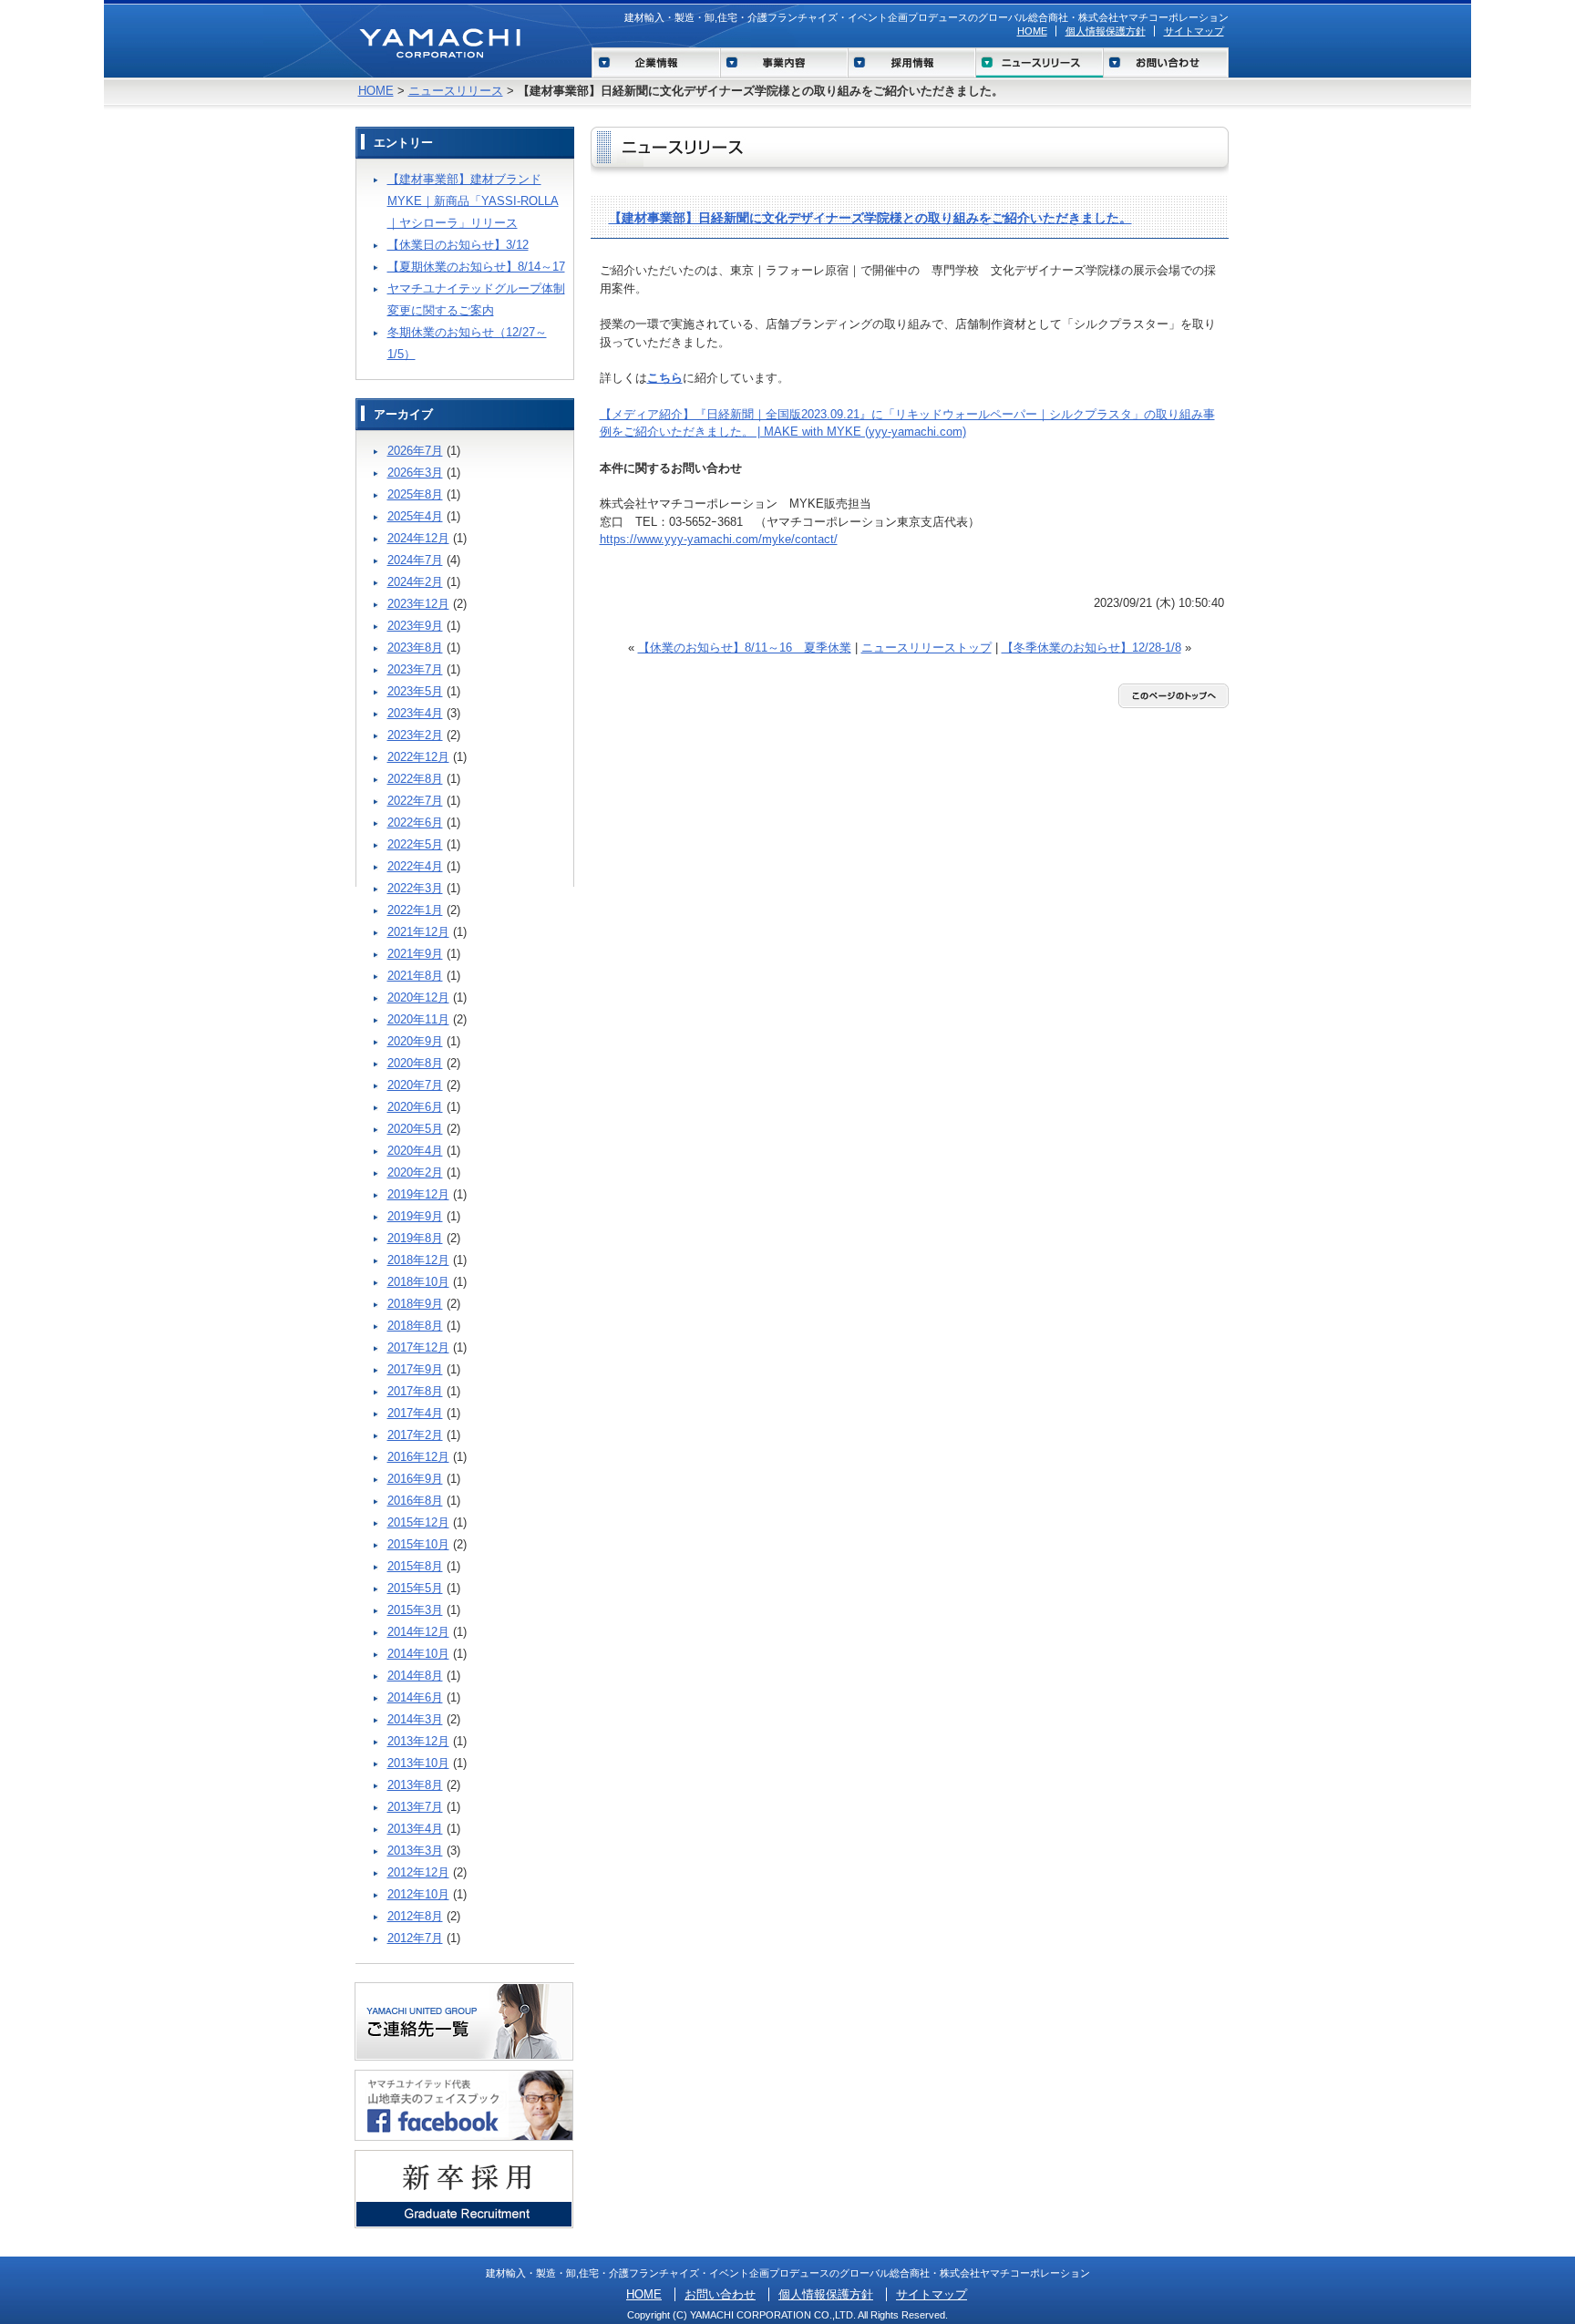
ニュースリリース (456, 91)
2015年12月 (418, 1522)
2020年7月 (415, 1085)
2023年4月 (415, 713)
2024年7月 (415, 560)
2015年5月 (415, 1588)
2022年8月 (415, 779)
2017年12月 (418, 1347)
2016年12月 (418, 1457)
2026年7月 (415, 451)
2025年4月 (415, 516)
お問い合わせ (720, 2294)
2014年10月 (418, 1654)
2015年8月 (415, 1566)
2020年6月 (415, 1107)
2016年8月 (415, 1501)
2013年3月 (415, 1851)
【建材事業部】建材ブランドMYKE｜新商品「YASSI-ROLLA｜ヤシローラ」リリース (473, 201)
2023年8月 (415, 648)
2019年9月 (415, 1216)
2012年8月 (415, 1916)
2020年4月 (415, 1151)
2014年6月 (415, 1697)
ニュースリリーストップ (926, 648)
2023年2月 (415, 735)
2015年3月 (415, 1610)
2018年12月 (418, 1260)
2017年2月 (415, 1435)
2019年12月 (418, 1194)
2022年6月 (415, 823)
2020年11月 (418, 1019)
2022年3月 (415, 888)
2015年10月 (418, 1544)
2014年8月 (415, 1676)
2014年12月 (418, 1632)
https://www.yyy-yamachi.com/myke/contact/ (719, 539)
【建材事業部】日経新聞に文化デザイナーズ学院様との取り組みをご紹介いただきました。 (870, 218)
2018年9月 (415, 1304)
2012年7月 (415, 1938)
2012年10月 (418, 1894)
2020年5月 (415, 1129)
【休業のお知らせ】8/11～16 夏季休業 (745, 648)
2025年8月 (415, 494)
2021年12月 (418, 932)
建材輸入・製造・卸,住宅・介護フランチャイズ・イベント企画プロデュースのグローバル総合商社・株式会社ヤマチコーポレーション (926, 17)
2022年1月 (415, 910)
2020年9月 (415, 1041)
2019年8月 (415, 1238)
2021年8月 (415, 976)
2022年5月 (415, 844)
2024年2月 (415, 582)
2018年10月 (418, 1282)
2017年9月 (415, 1369)
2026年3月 (415, 473)
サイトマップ (1194, 31)
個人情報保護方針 (1106, 31)
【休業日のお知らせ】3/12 (458, 245)
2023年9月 (415, 626)
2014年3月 (415, 1719)
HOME (1032, 31)
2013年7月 (415, 1807)
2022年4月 (415, 866)
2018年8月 (415, 1326)
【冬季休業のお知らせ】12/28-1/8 (1091, 648)
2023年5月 (415, 691)
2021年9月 (415, 954)
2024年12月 (418, 538)
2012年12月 (418, 1872)
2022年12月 (418, 757)
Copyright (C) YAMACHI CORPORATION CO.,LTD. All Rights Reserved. (787, 2315)
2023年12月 (418, 604)
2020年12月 (418, 997)
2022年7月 (415, 801)
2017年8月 (415, 1391)
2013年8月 (415, 1785)
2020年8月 (415, 1063)
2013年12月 (418, 1741)
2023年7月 (415, 669)
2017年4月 (415, 1413)
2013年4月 (415, 1829)
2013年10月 (418, 1763)
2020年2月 (415, 1172)
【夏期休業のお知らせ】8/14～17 (476, 267)
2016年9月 (415, 1479)
